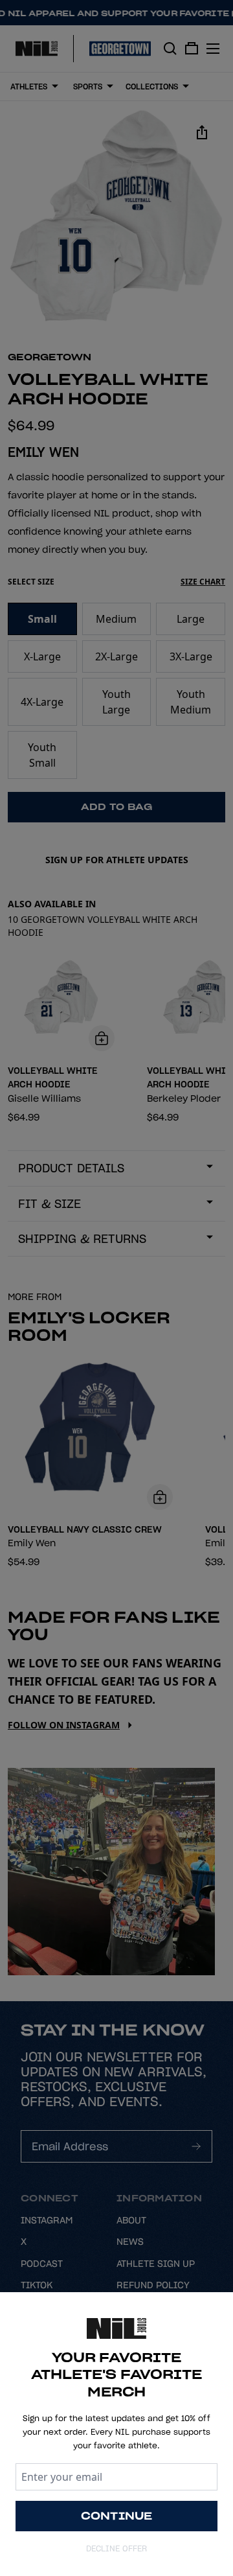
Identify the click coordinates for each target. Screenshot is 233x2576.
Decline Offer (116, 2548)
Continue (117, 2516)
